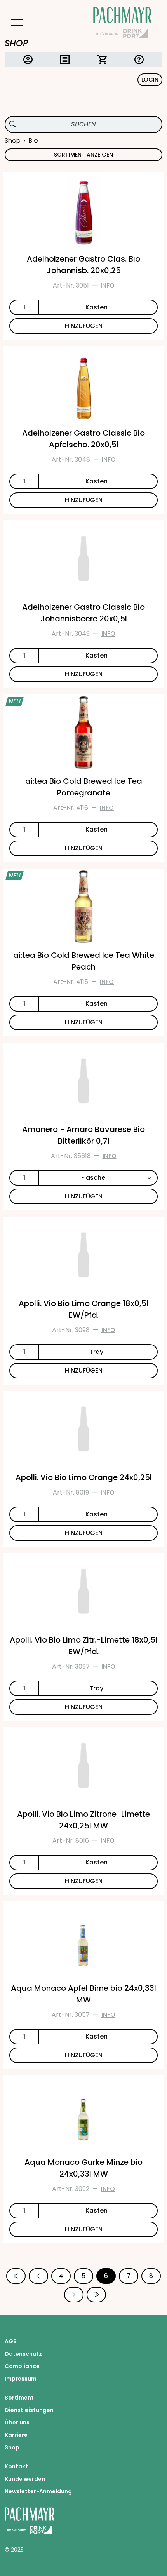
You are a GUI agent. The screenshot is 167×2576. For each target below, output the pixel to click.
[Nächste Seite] (74, 2295)
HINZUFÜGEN (84, 326)
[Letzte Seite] (96, 2295)
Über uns (17, 2423)
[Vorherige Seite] (38, 2276)
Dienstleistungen (29, 2410)
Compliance (22, 2366)
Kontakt (16, 2466)
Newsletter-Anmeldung (38, 2491)
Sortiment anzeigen (83, 155)
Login (150, 80)
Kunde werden (25, 2479)
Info (108, 285)
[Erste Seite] (16, 2276)
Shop (13, 140)
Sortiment (19, 2398)
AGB (11, 2341)
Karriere (16, 2435)
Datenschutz (23, 2354)
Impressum (21, 2379)
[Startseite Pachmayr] (122, 23)
